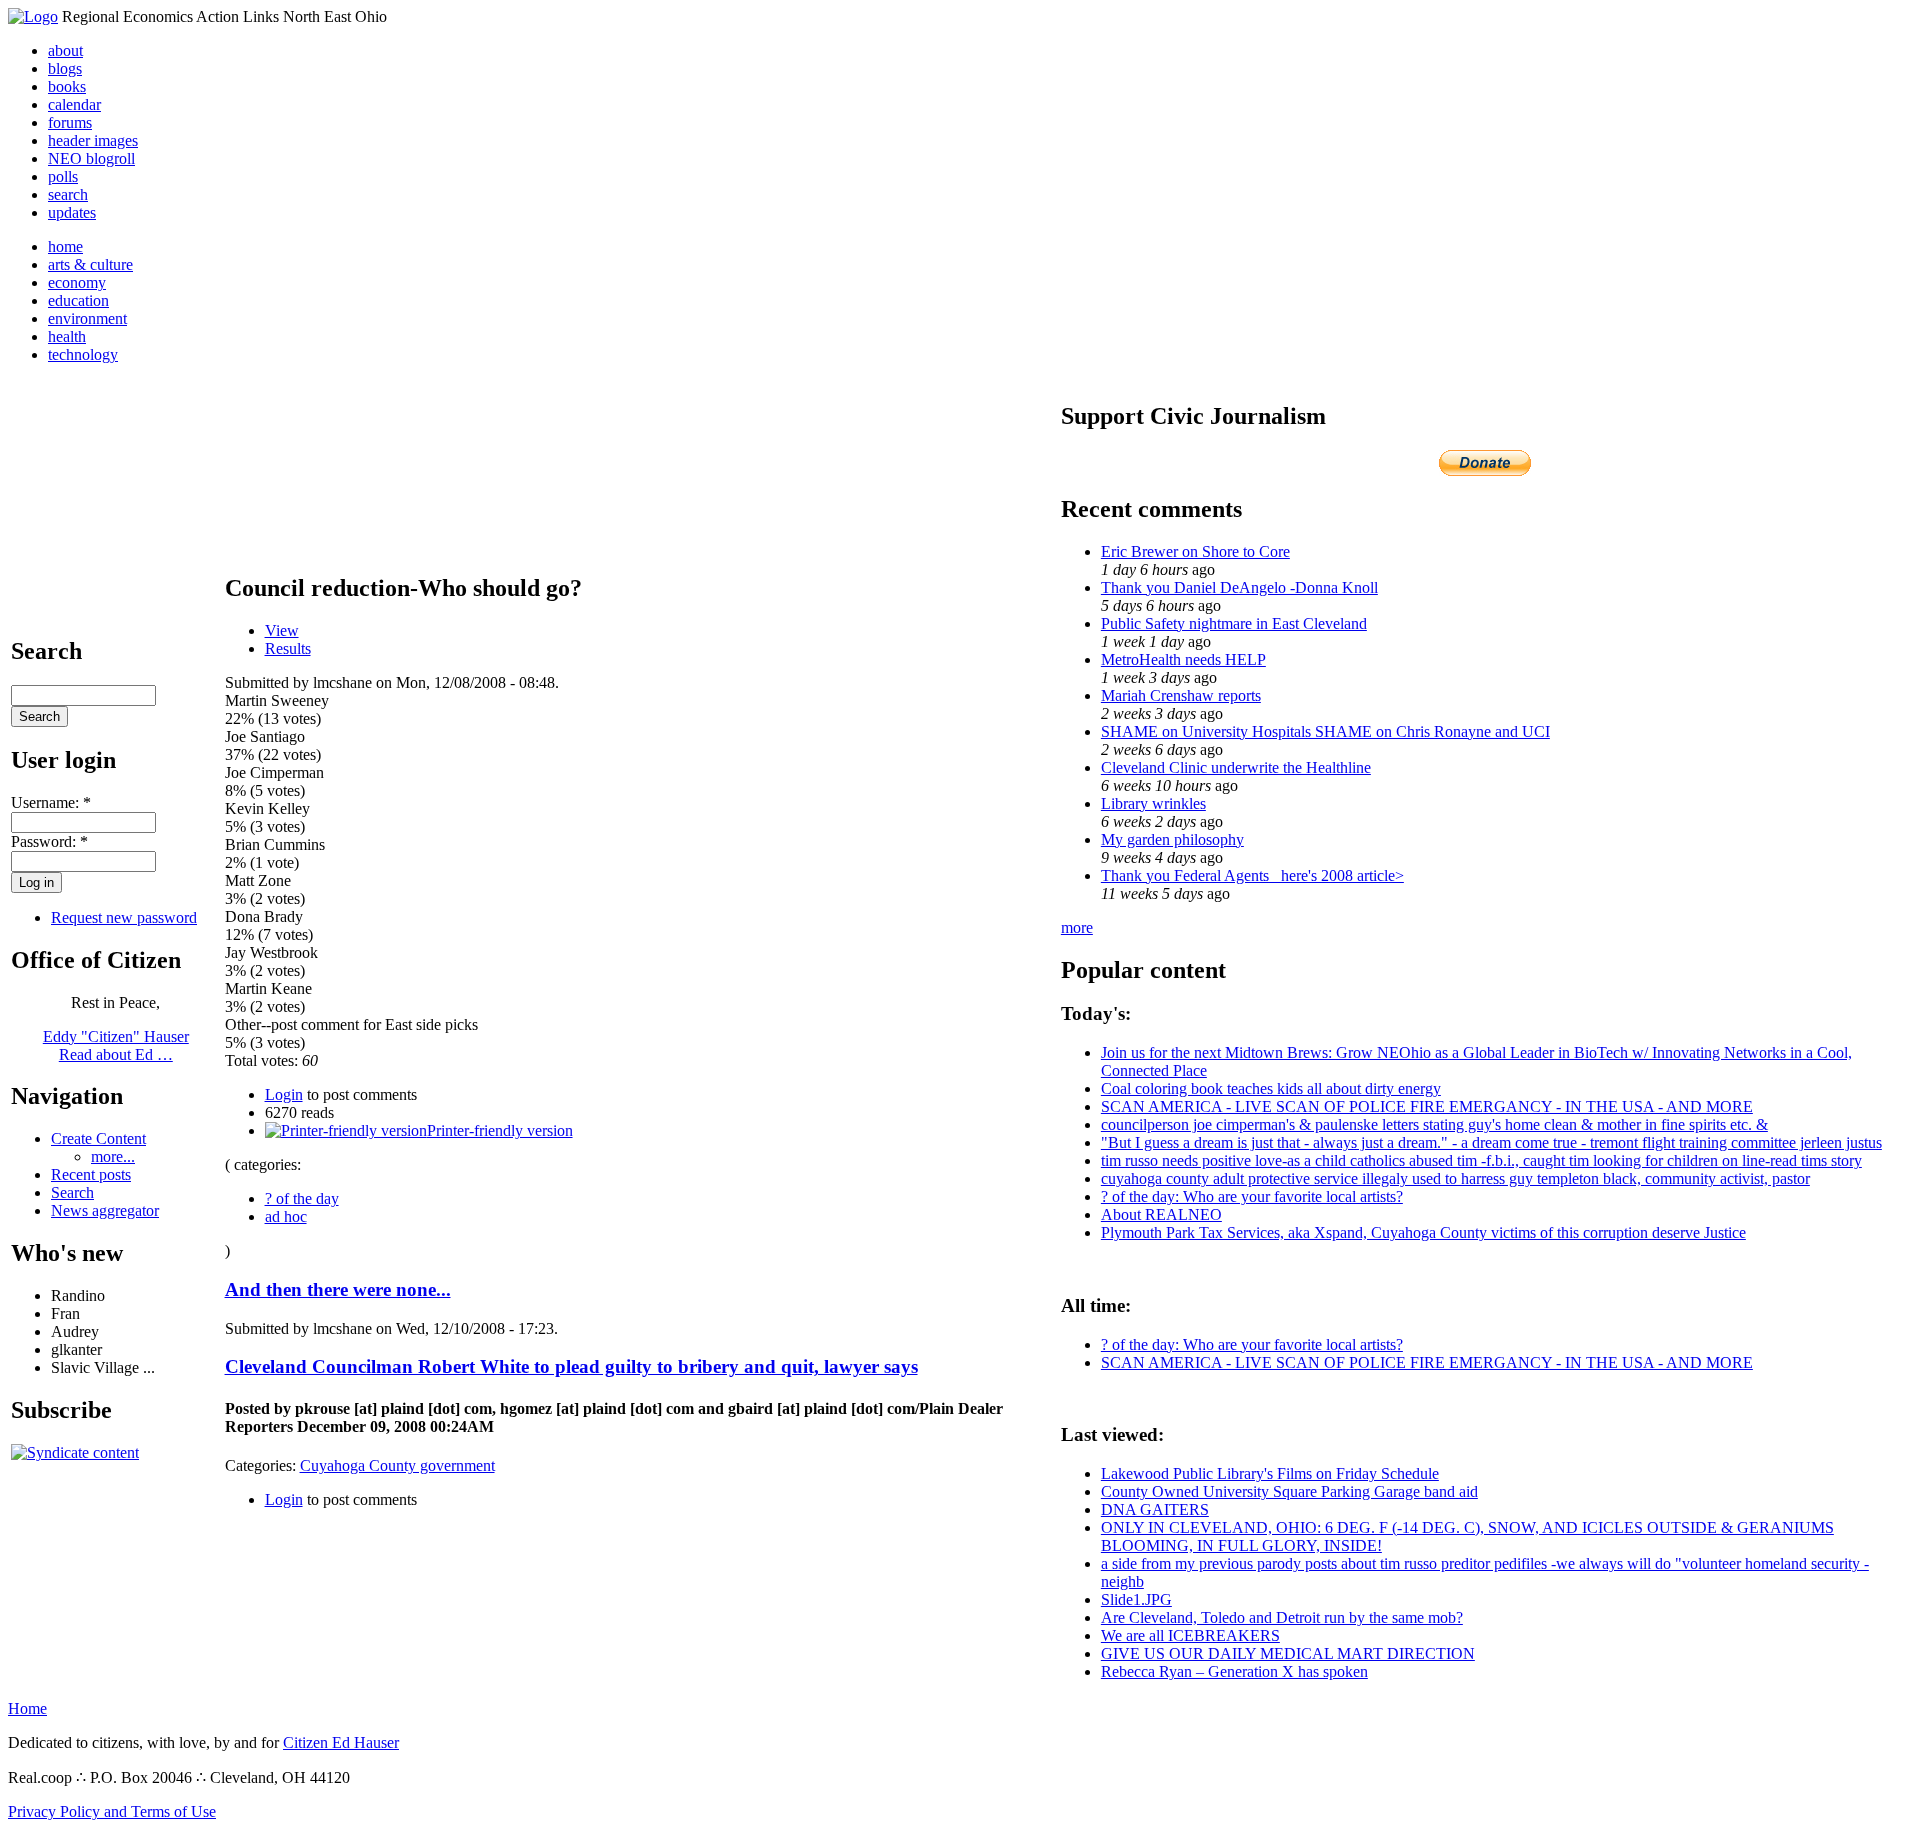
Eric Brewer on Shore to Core (1195, 551)
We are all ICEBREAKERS (1190, 1635)
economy (77, 282)
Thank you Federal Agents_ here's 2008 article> (1252, 875)
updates (72, 212)
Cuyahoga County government (397, 1465)
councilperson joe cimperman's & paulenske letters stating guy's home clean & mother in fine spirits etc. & (1434, 1124)
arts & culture (90, 264)
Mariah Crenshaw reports (1181, 695)
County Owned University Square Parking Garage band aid (1289, 1491)
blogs (65, 68)
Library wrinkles (1153, 803)
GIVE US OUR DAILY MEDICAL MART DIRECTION (1288, 1653)
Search (72, 1192)
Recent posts (91, 1174)
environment (87, 318)
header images (93, 140)
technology (83, 354)
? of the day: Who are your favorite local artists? (1252, 1196)
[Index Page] (33, 16)
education (78, 300)
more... (113, 1156)
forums (70, 122)
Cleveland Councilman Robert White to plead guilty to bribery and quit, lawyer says (571, 1366)
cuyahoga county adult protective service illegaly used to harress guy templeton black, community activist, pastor (1455, 1178)
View (282, 630)
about (65, 50)
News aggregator (105, 1210)
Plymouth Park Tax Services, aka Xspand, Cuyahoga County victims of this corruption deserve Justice (1423, 1232)
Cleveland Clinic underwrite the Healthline (1236, 767)
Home (27, 1708)
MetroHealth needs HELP (1183, 659)
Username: (51, 802)
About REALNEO (1161, 1214)
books (67, 86)
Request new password (124, 917)
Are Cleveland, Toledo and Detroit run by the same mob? (1282, 1617)
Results (288, 648)
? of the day (302, 1198)
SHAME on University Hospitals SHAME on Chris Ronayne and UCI (1325, 731)
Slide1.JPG (1136, 1599)
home (65, 246)
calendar (74, 104)
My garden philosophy (1172, 839)
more (1077, 927)
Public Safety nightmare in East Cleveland (1234, 623)
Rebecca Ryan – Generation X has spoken (1234, 1671)
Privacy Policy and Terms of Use (112, 1811)
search (68, 194)
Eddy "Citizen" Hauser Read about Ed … (116, 1045)
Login (284, 1094)
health (67, 336)
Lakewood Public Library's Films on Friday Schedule (1270, 1473)
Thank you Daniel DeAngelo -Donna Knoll (1239, 587)
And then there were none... (338, 1289)
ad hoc (286, 1216)
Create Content (98, 1138)
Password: (49, 841)
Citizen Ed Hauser (341, 1742)
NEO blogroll (91, 158)
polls (63, 176)
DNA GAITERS (1155, 1509)
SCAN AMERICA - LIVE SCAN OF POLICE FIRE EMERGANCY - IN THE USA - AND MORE (1427, 1106)
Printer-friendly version (500, 1130)
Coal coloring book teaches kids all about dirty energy (1271, 1088)
